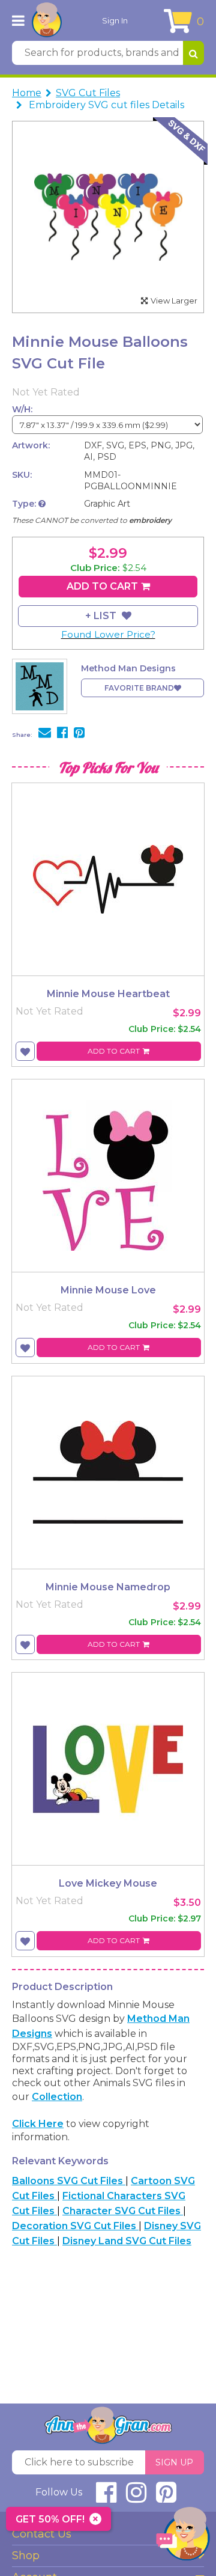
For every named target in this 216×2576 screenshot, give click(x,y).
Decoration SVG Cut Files (75, 2226)
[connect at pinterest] (166, 2498)
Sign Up (174, 2462)
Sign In (115, 20)
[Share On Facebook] (62, 734)
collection (57, 2097)
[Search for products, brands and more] (193, 53)
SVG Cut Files (88, 93)
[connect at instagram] (136, 2498)
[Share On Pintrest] (79, 734)
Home (27, 93)
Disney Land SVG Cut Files (127, 2241)
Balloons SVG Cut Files (69, 2181)
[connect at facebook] (106, 2498)
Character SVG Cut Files (123, 2211)
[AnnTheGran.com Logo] (47, 20)
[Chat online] (183, 2537)
